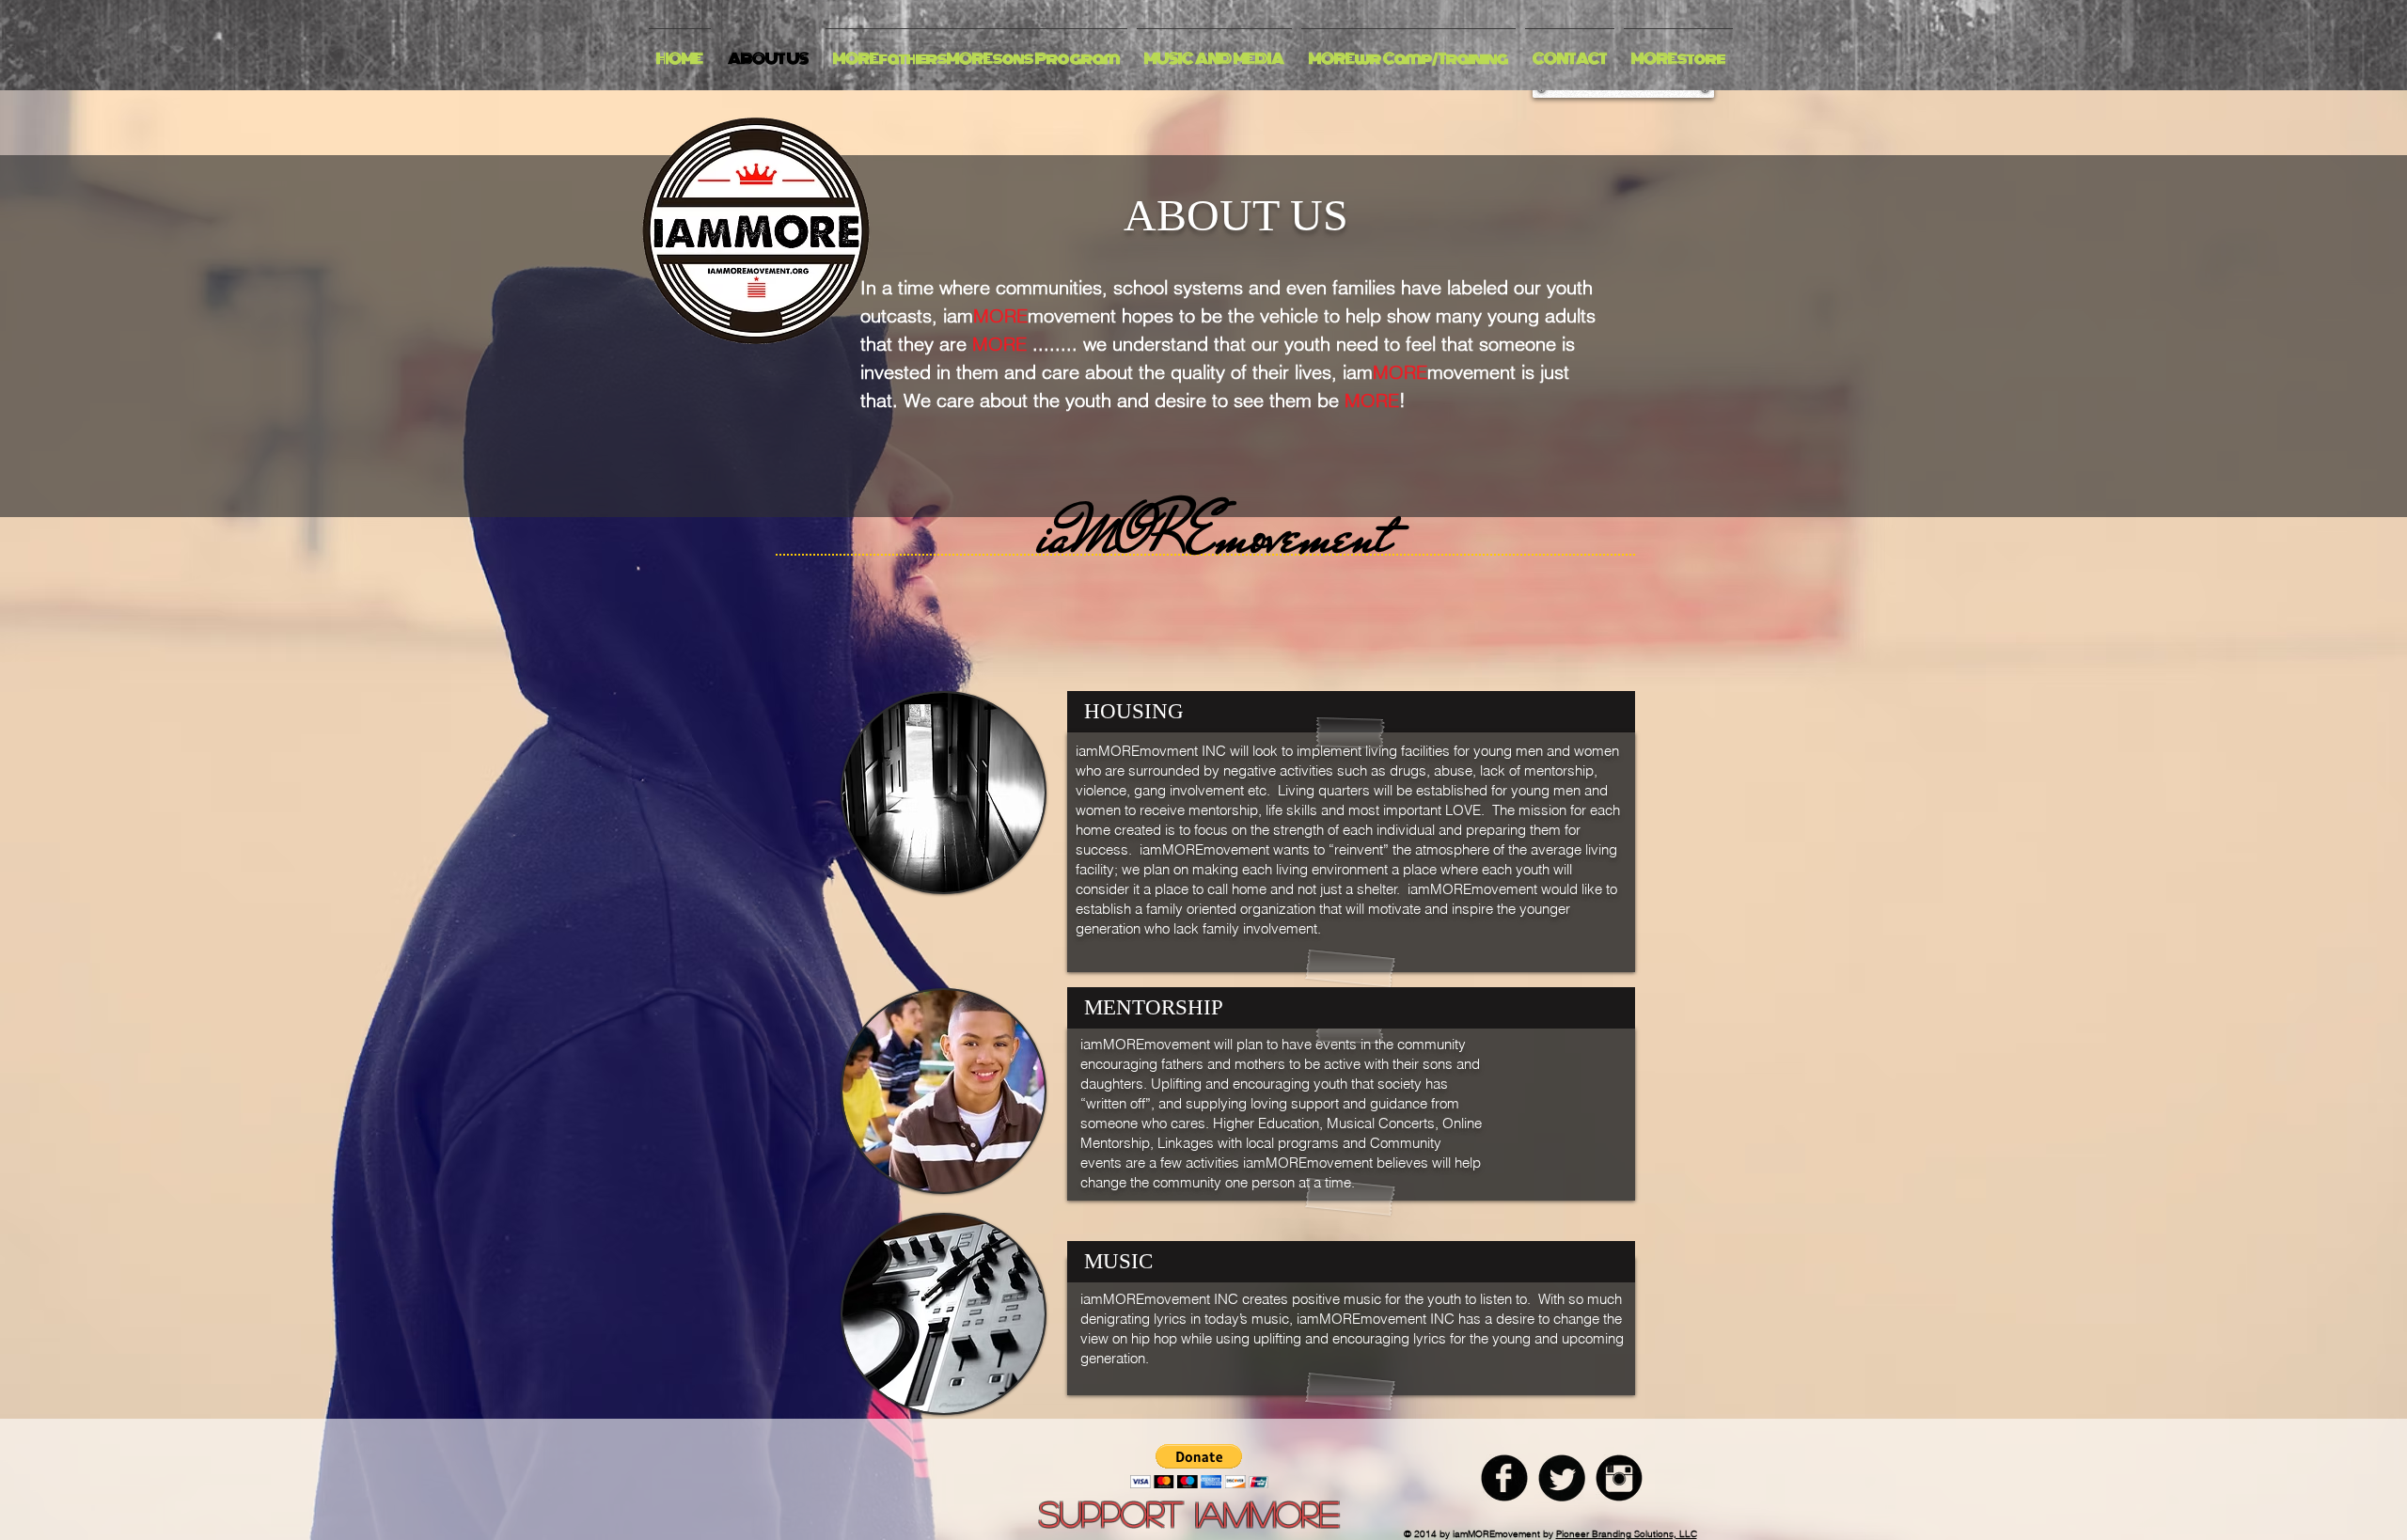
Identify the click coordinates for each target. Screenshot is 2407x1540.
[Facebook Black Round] (1504, 1478)
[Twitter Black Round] (1562, 1478)
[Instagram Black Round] (1619, 1478)
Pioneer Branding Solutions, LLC (1627, 1534)
